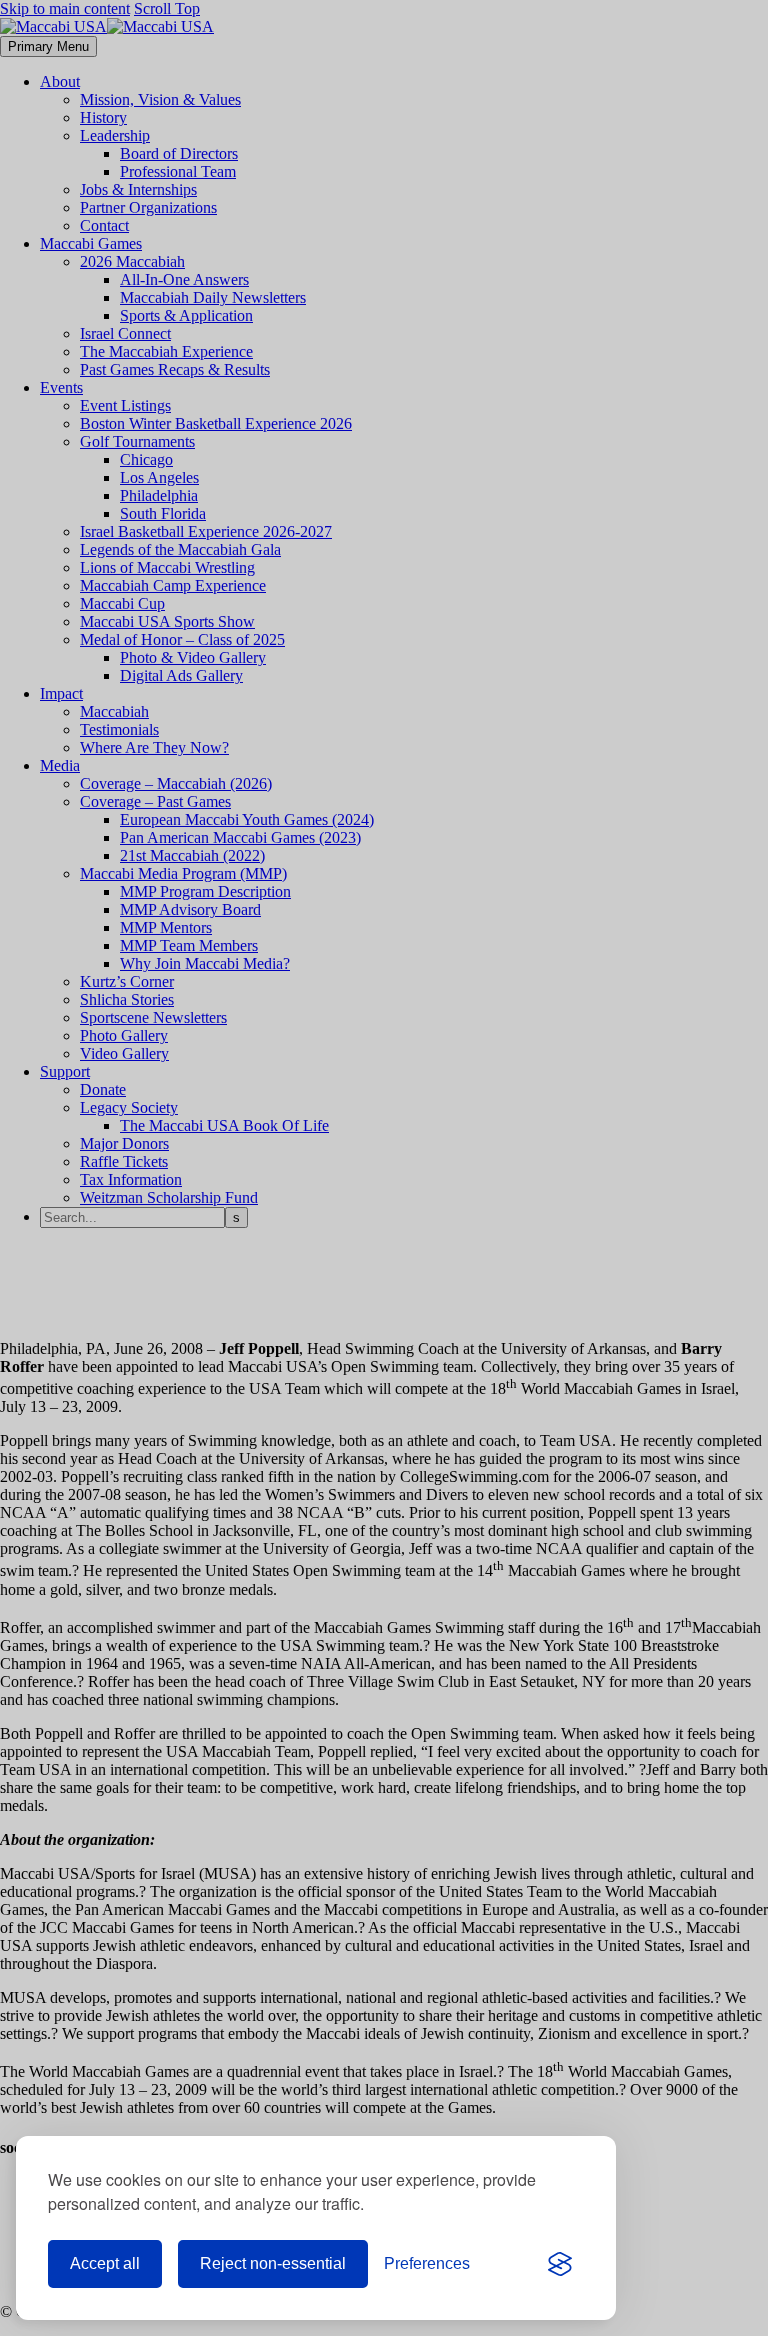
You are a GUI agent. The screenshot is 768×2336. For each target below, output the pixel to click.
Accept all (105, 2263)
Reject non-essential (273, 2263)
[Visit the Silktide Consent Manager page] (560, 2264)
